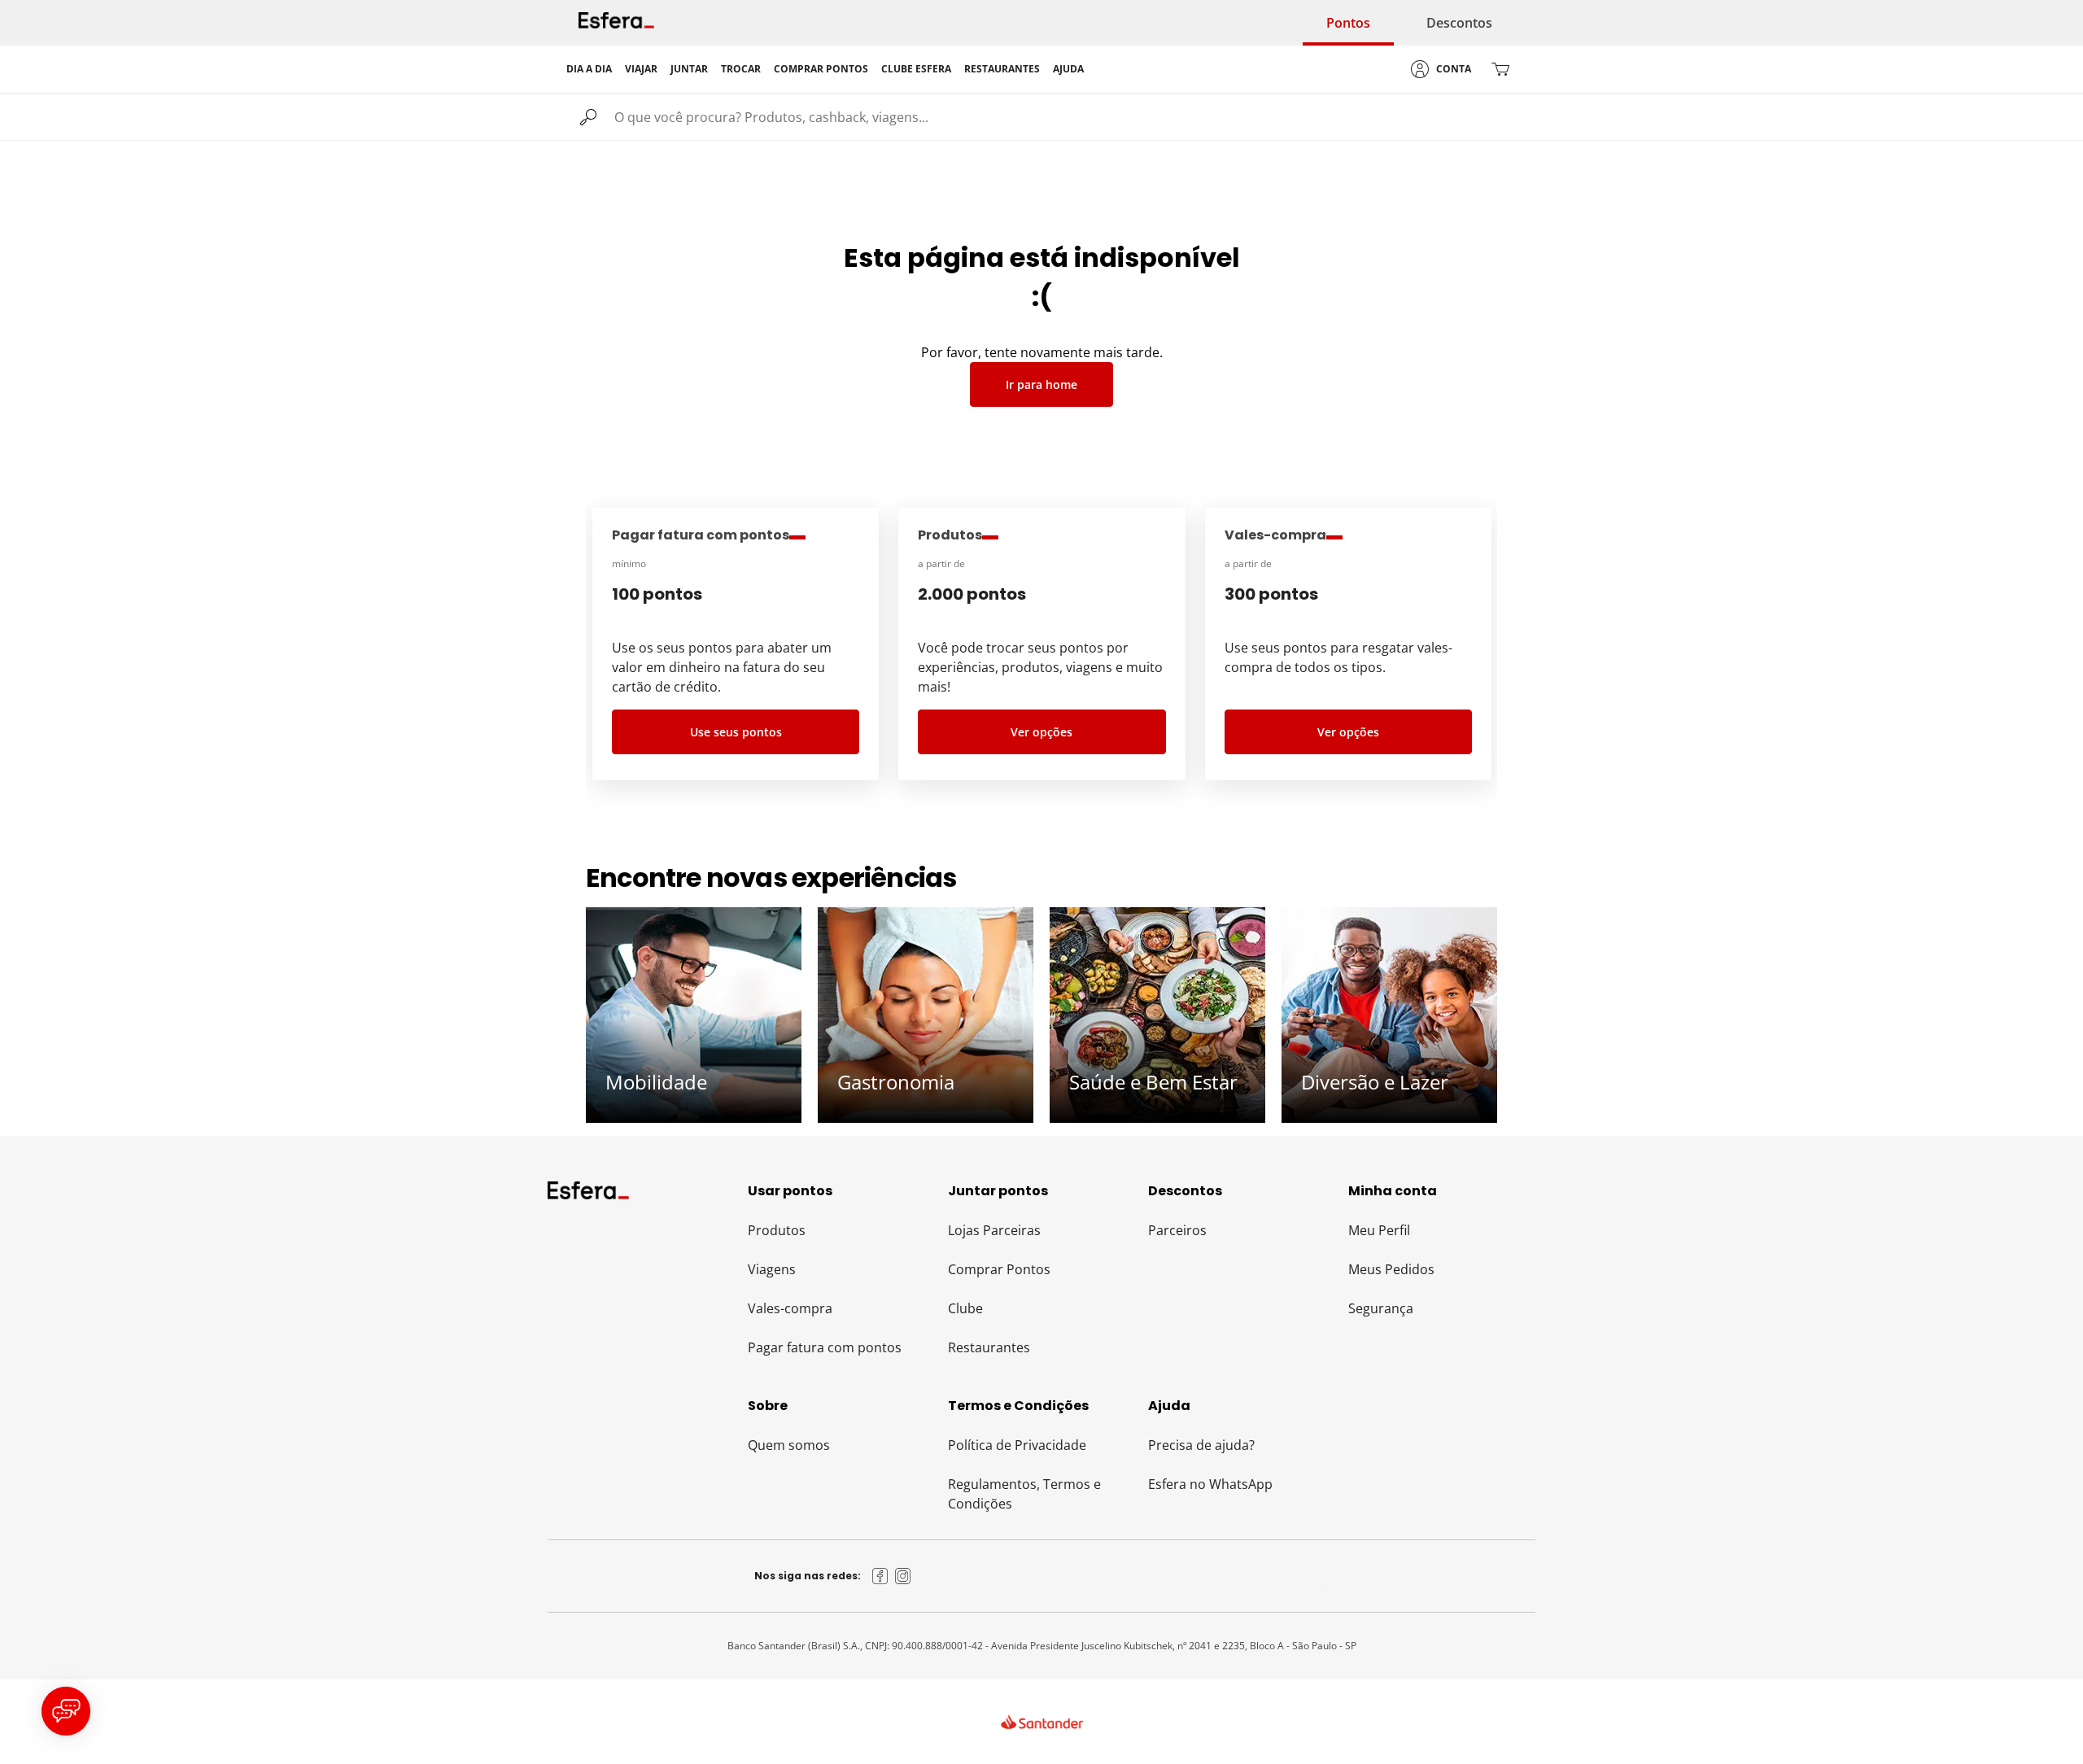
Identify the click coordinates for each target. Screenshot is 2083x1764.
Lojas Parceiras (994, 1230)
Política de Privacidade (1017, 1445)
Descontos (1459, 23)
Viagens (772, 1269)
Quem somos (789, 1445)
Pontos (1348, 23)
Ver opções (1041, 732)
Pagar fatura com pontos (825, 1347)
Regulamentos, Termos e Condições (1024, 1494)
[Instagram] (903, 1576)
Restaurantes (989, 1347)
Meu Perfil (1379, 1230)
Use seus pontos (736, 732)
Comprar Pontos (999, 1269)
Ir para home (1041, 384)
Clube (965, 1308)
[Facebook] (880, 1576)
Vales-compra (790, 1308)
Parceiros (1177, 1230)
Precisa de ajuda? (1201, 1445)
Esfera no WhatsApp (1210, 1484)
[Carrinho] (1500, 69)
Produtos (777, 1230)
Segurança (1381, 1308)
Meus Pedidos (1391, 1269)
